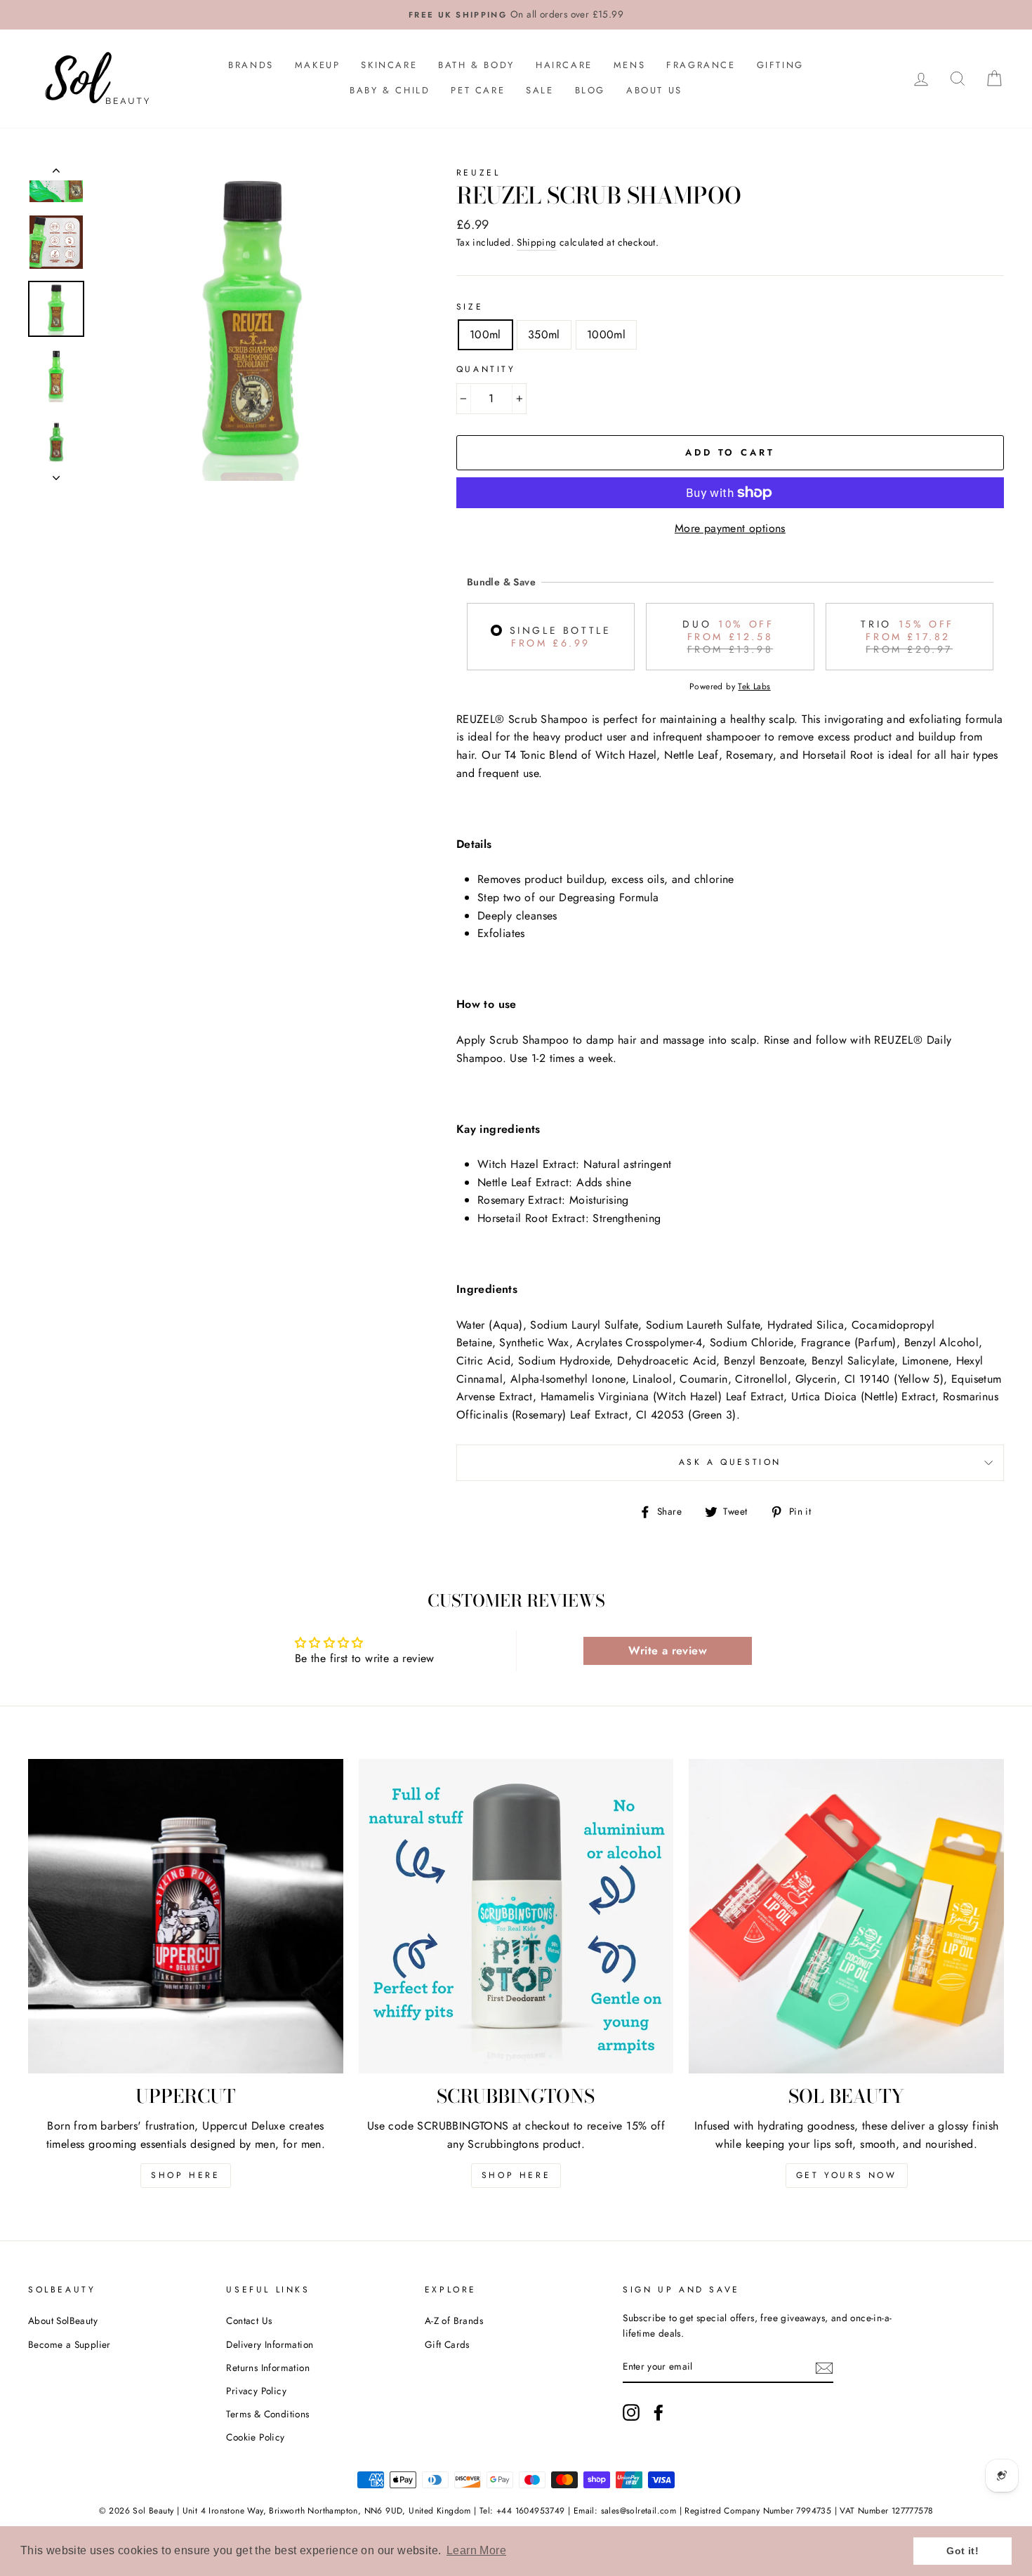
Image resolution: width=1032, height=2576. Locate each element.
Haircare (564, 65)
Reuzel (478, 173)
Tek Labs (754, 686)
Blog (590, 90)
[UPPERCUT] (186, 1917)
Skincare (389, 65)
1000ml (606, 334)
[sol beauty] (846, 1917)
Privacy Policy (256, 2391)
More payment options (730, 528)
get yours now (847, 2175)
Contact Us (249, 2321)
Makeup (318, 65)
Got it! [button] (962, 2551)
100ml (485, 334)
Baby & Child (390, 90)
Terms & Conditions (267, 2414)
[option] (516, 15)
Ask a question (730, 1462)
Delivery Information (270, 2344)
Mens (629, 65)
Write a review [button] (668, 1651)
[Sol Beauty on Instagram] (631, 2412)
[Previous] (56, 173)
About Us (654, 90)
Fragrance (701, 65)
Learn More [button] (476, 2550)
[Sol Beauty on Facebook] (659, 2412)
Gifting (780, 65)
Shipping (536, 242)
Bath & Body (476, 65)
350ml (544, 334)
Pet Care (478, 90)
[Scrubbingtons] (516, 1917)
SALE (540, 90)
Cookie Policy (255, 2437)
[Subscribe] (824, 2368)
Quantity (486, 369)
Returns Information (268, 2368)
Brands (251, 65)
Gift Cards (447, 2344)
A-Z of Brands (454, 2321)
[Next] (56, 474)
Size (470, 307)
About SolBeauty (63, 2321)
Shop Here (185, 2175)
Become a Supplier (70, 2344)
